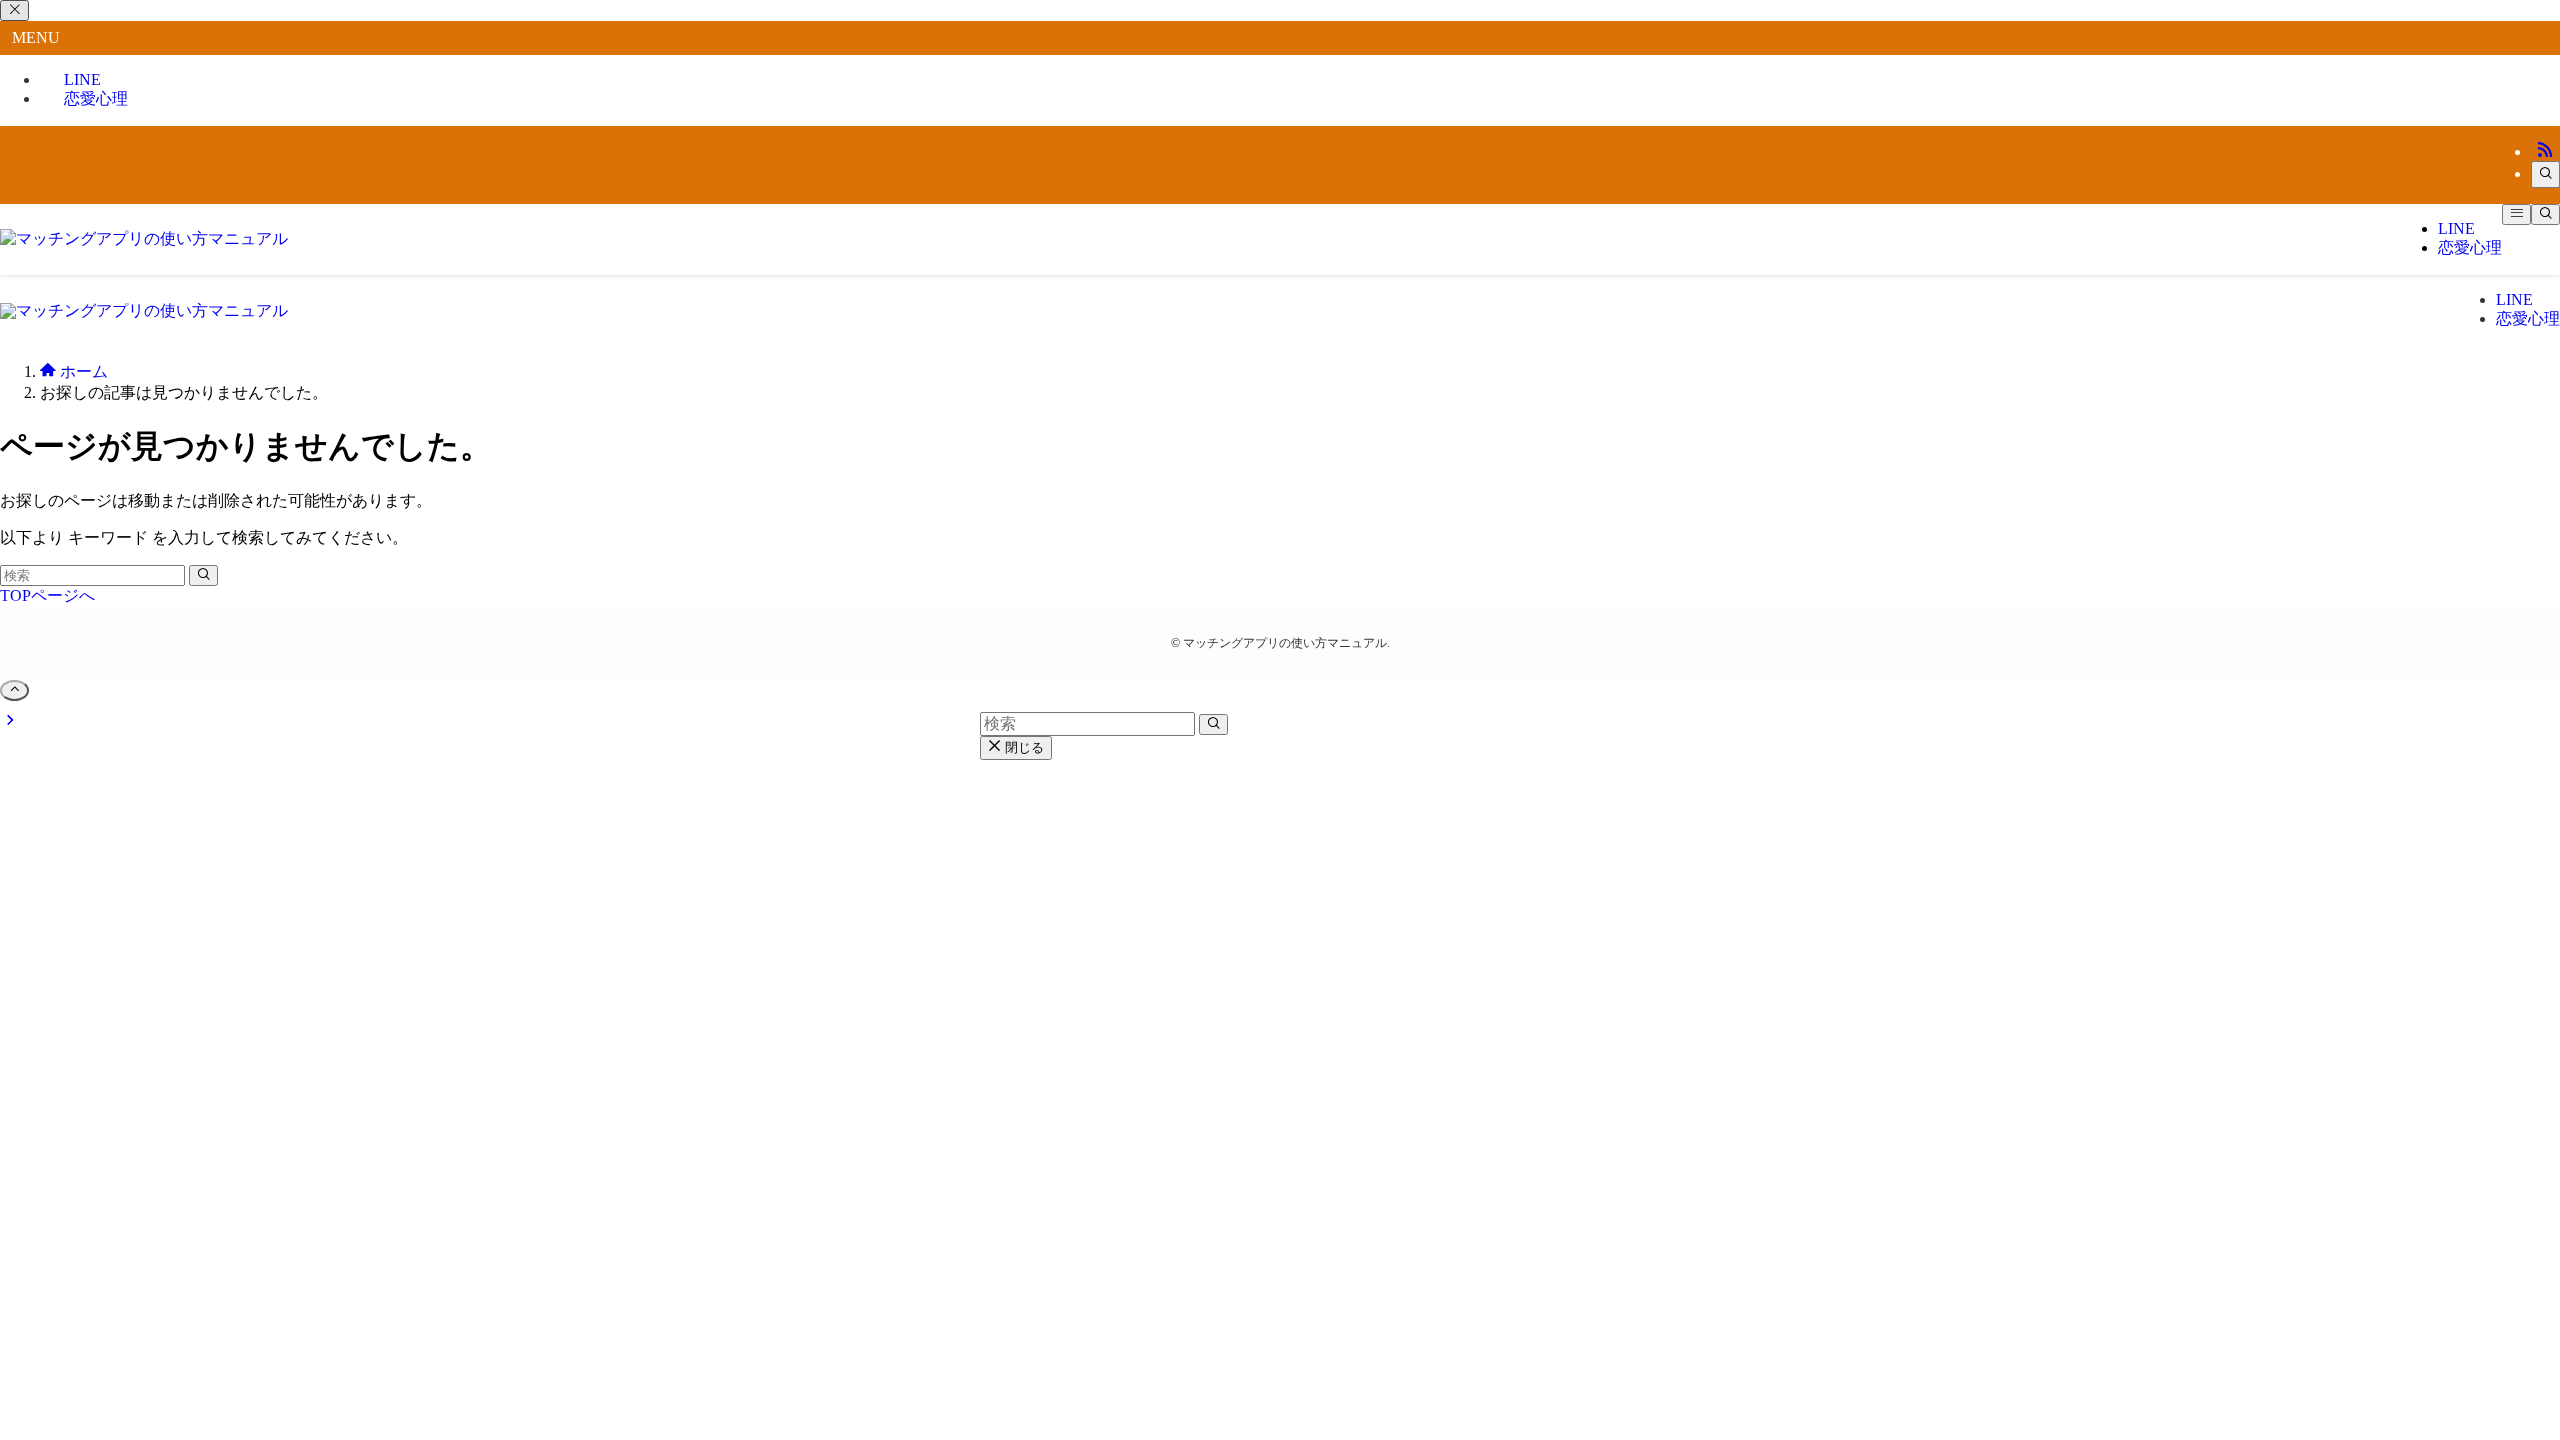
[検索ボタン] (2545, 214)
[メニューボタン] (2516, 214)
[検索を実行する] (203, 575)
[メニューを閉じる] (14, 10)
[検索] (2545, 174)
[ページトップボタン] (14, 690)
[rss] (2545, 151)
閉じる (1022, 747)
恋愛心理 (96, 98)
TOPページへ (47, 595)
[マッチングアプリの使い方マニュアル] (144, 238)
